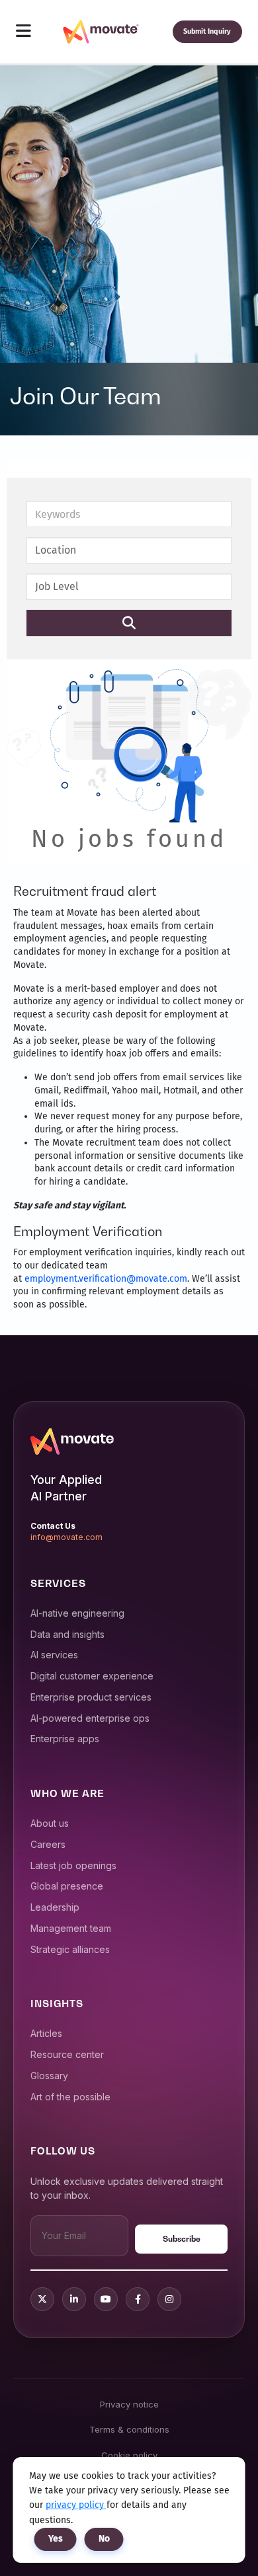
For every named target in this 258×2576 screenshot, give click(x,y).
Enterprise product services (91, 1697)
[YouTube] (106, 2299)
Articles (46, 2033)
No (104, 2539)
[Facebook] (138, 2299)
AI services (54, 1655)
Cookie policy (129, 2455)
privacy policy (76, 2505)
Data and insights (67, 1634)
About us (50, 1823)
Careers (48, 1844)
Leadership (55, 1907)
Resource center (67, 2054)
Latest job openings (73, 1865)
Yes (56, 2539)
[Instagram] (169, 2299)
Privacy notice (129, 2404)
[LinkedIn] (74, 2299)
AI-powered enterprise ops (90, 1718)
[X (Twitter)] (42, 2299)
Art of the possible (70, 2097)
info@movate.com (66, 1537)
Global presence (67, 1886)
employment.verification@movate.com (106, 1279)
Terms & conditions (129, 2429)
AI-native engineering (77, 1613)
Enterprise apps (65, 1739)
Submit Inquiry (207, 31)
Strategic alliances (70, 1949)
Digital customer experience (92, 1676)
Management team (71, 1928)
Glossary (49, 2076)
